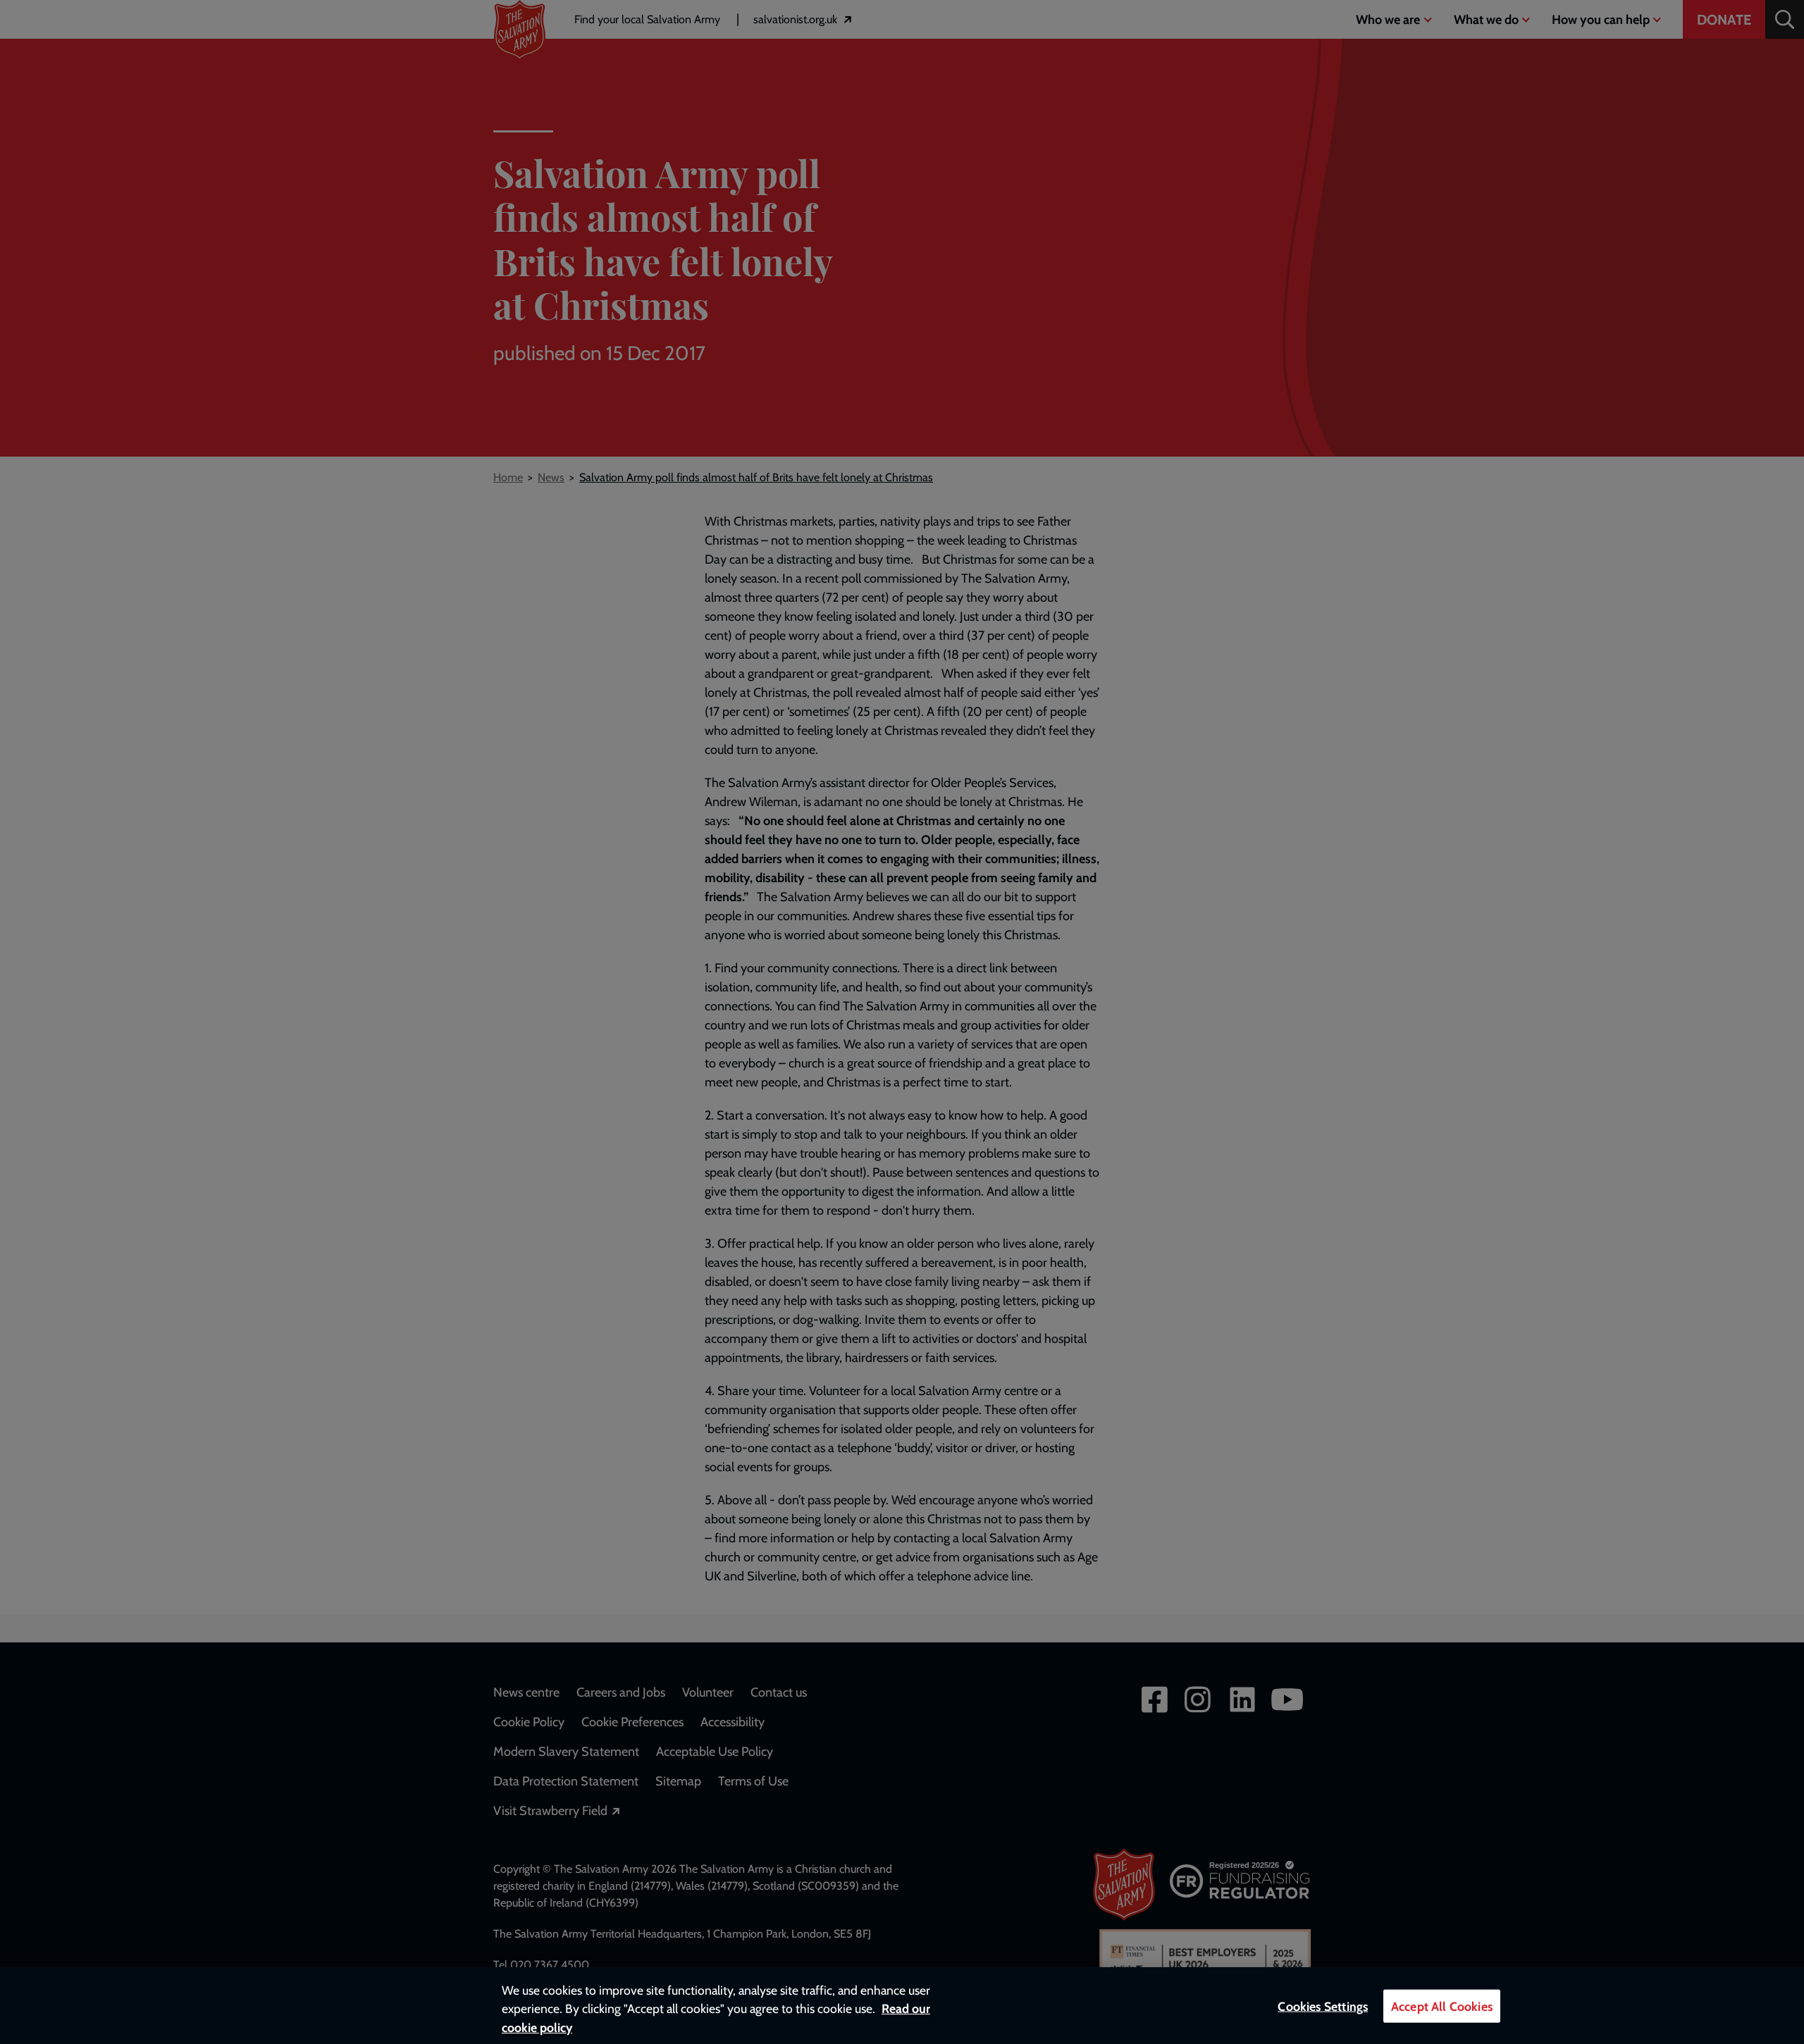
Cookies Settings (1323, 2006)
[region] (902, 2006)
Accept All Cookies (1442, 2006)
